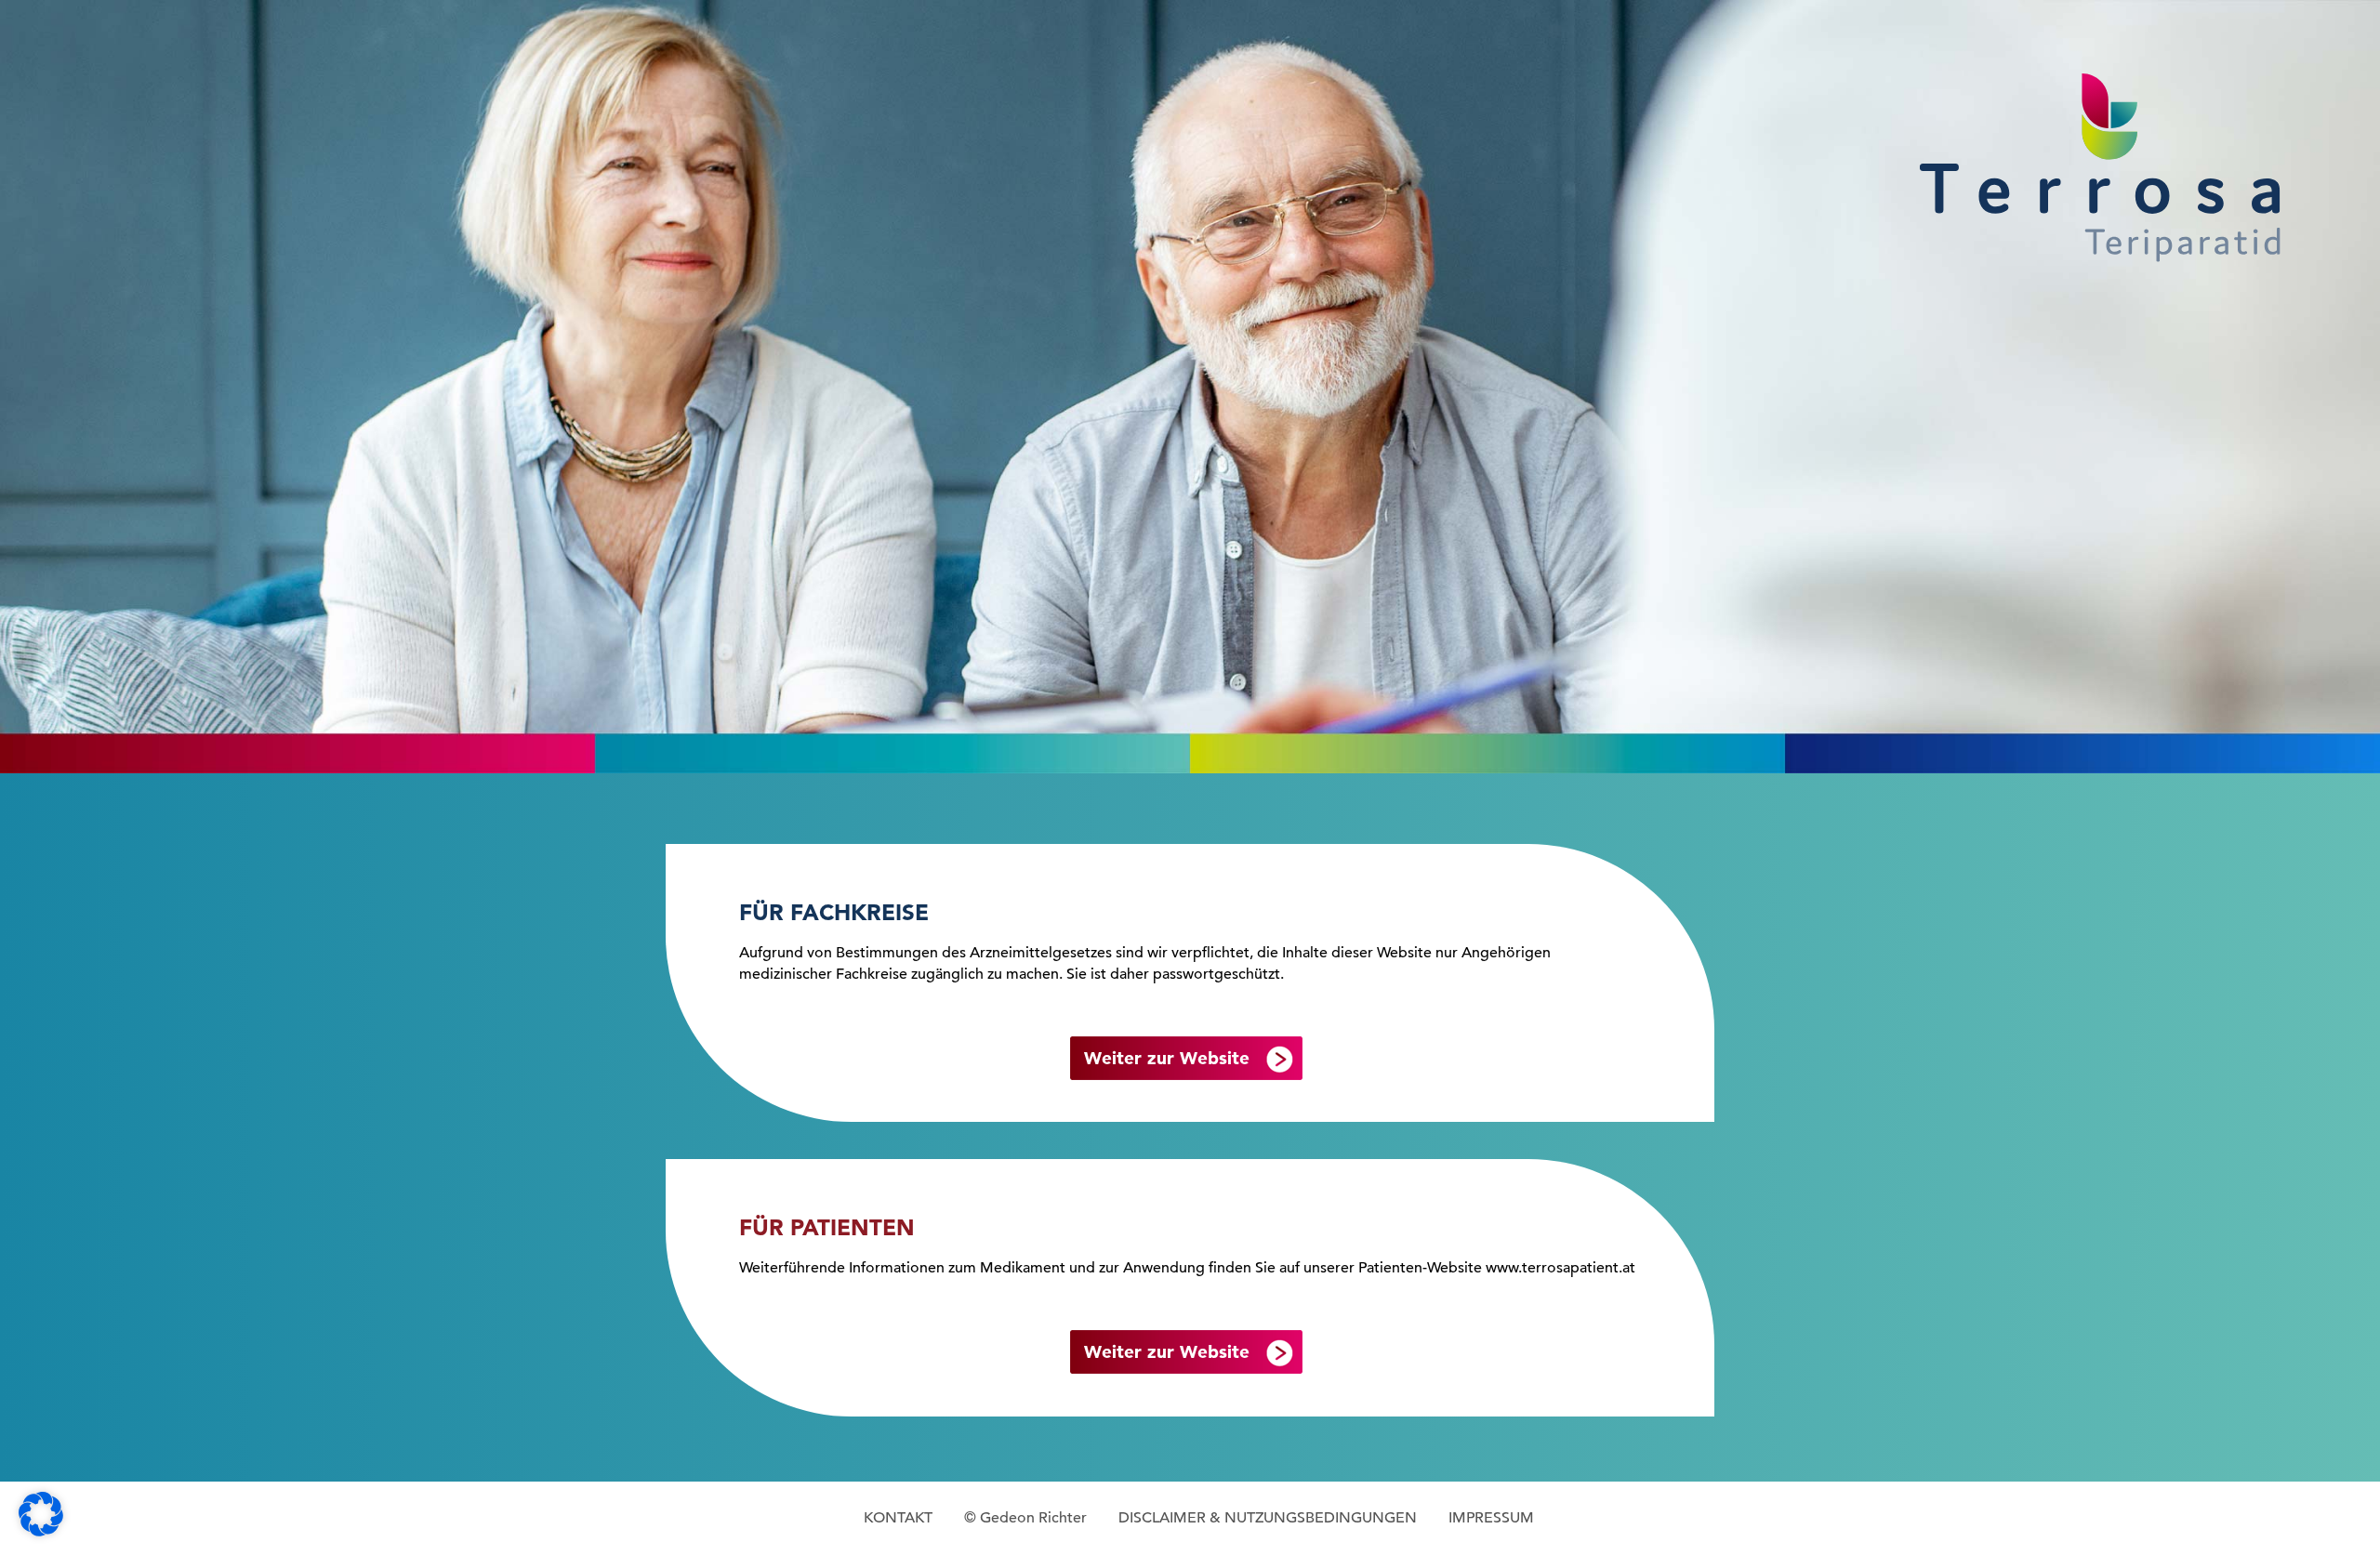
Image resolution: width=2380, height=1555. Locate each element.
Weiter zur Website (1167, 1058)
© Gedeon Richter (1025, 1518)
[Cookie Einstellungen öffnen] (41, 1532)
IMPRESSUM (1491, 1518)
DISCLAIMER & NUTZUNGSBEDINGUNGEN (1268, 1518)
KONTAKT (898, 1518)
